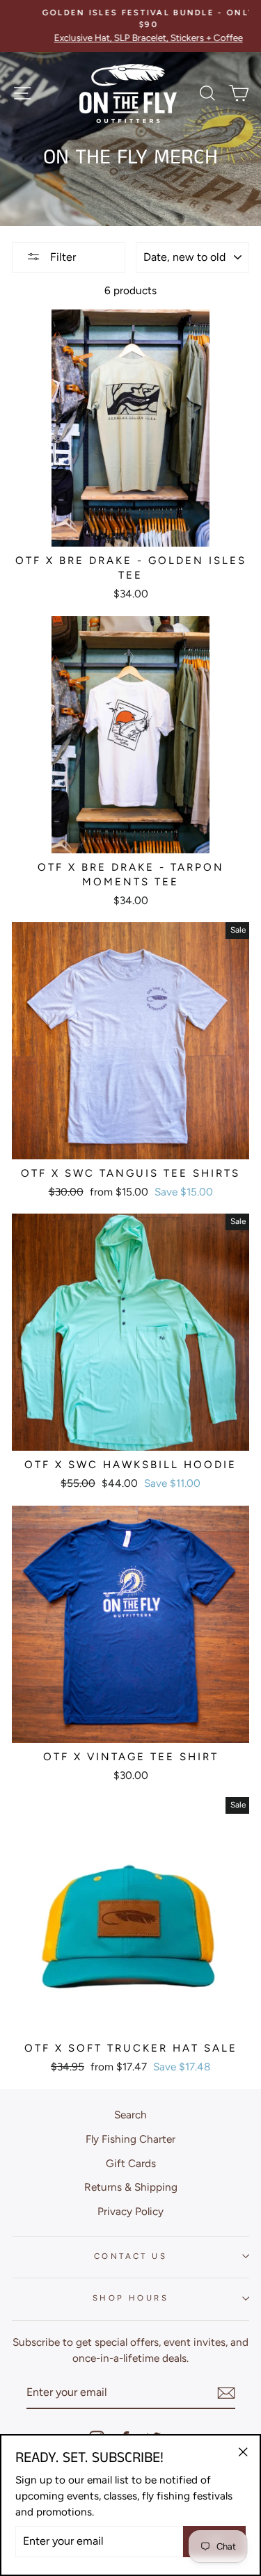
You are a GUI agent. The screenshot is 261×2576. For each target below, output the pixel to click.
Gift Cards (131, 2163)
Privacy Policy (130, 2211)
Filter (62, 257)
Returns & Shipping (131, 2187)
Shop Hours (130, 2298)
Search (130, 2115)
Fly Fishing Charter (130, 2139)
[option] (130, 26)
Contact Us (130, 2256)
